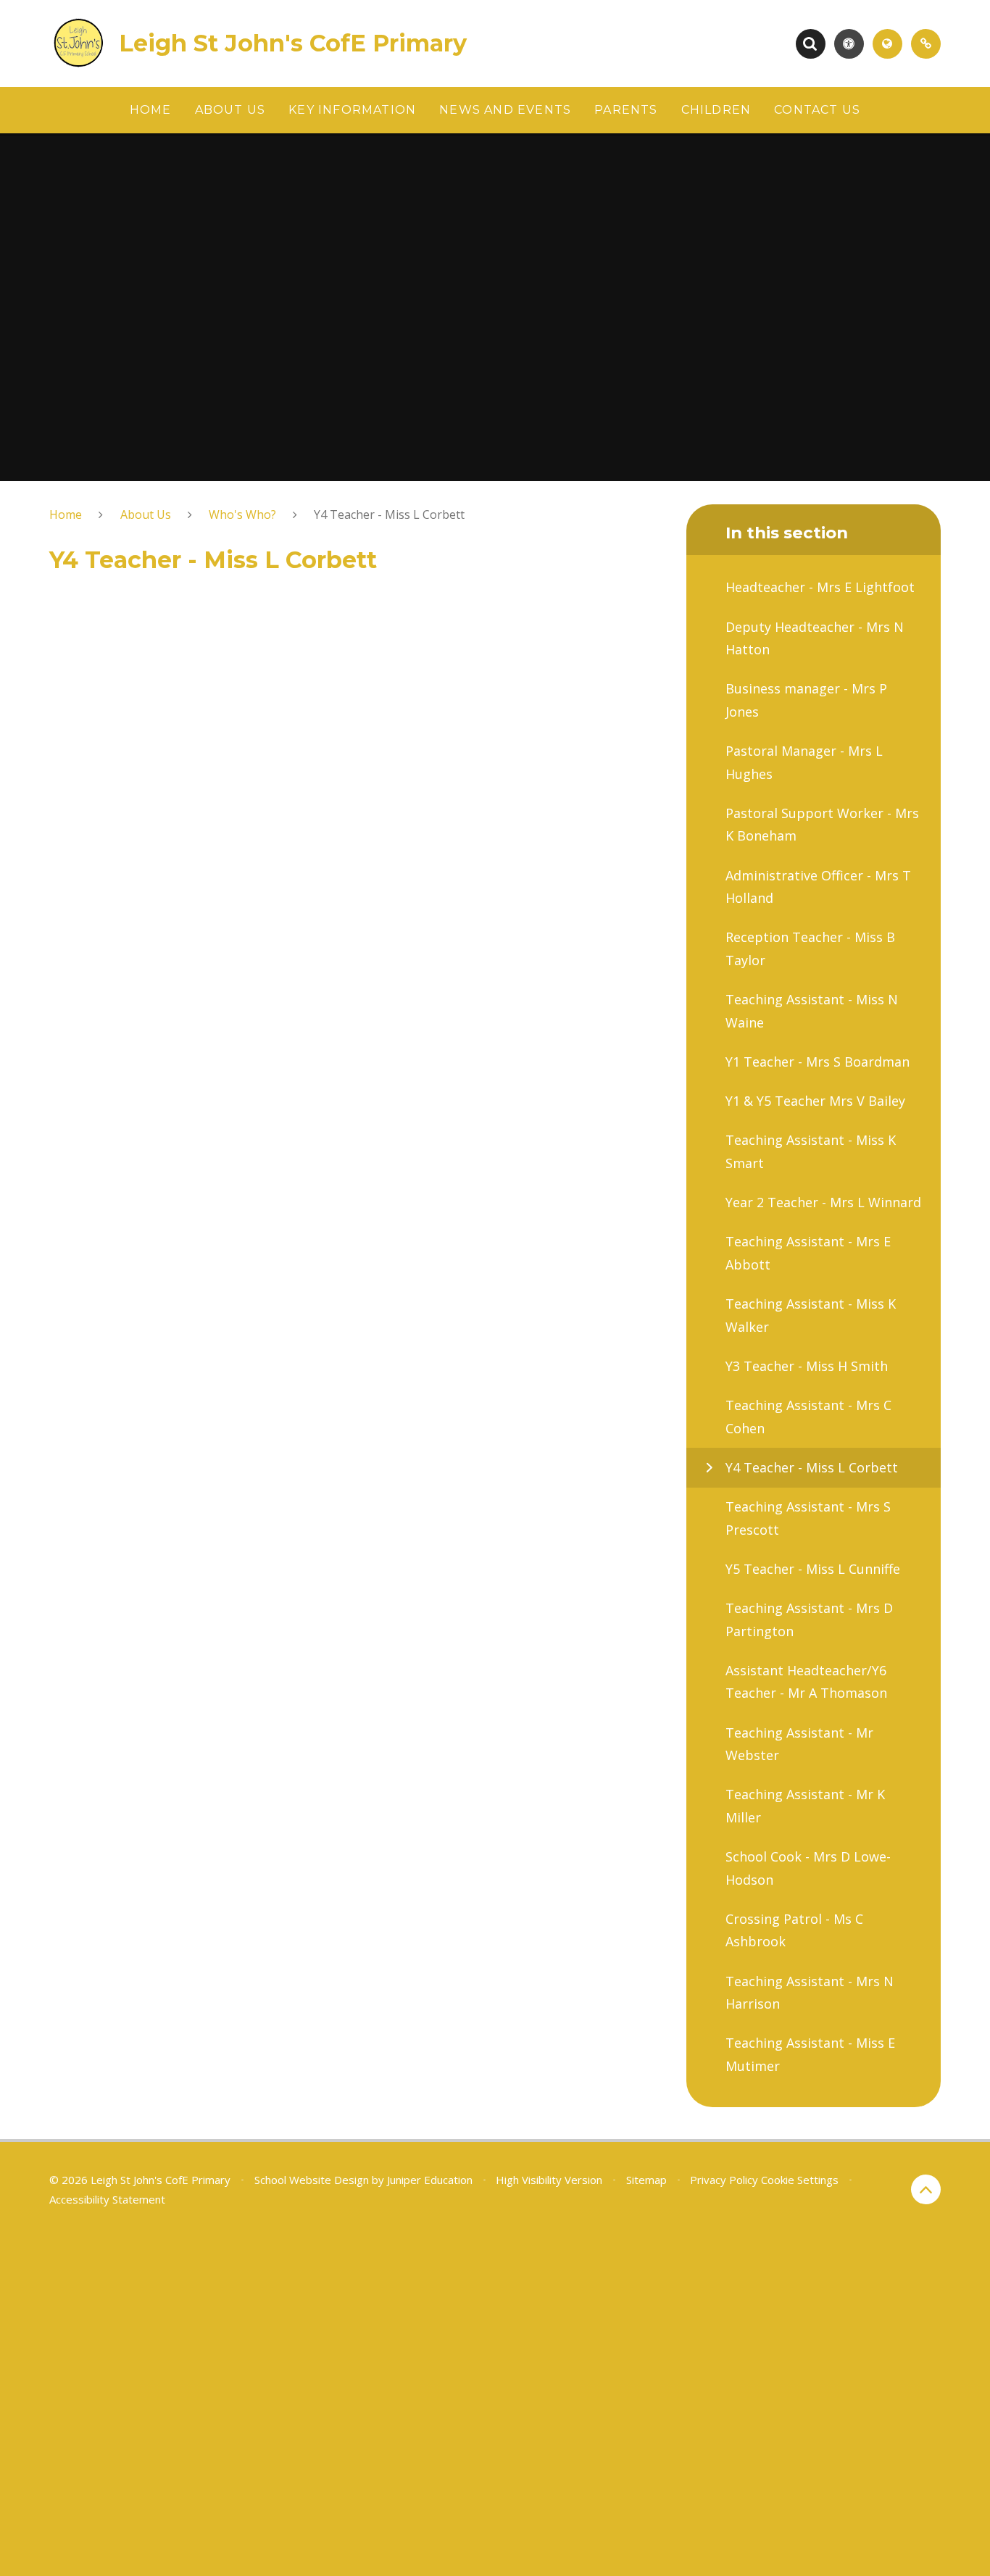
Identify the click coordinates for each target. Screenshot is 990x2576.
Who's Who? (242, 514)
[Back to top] (926, 2189)
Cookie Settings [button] (800, 2180)
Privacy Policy (724, 2180)
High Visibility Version (549, 2180)
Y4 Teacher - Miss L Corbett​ (389, 514)
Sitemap (646, 2180)
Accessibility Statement (107, 2199)
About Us (146, 514)
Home (66, 514)
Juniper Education (430, 2180)
